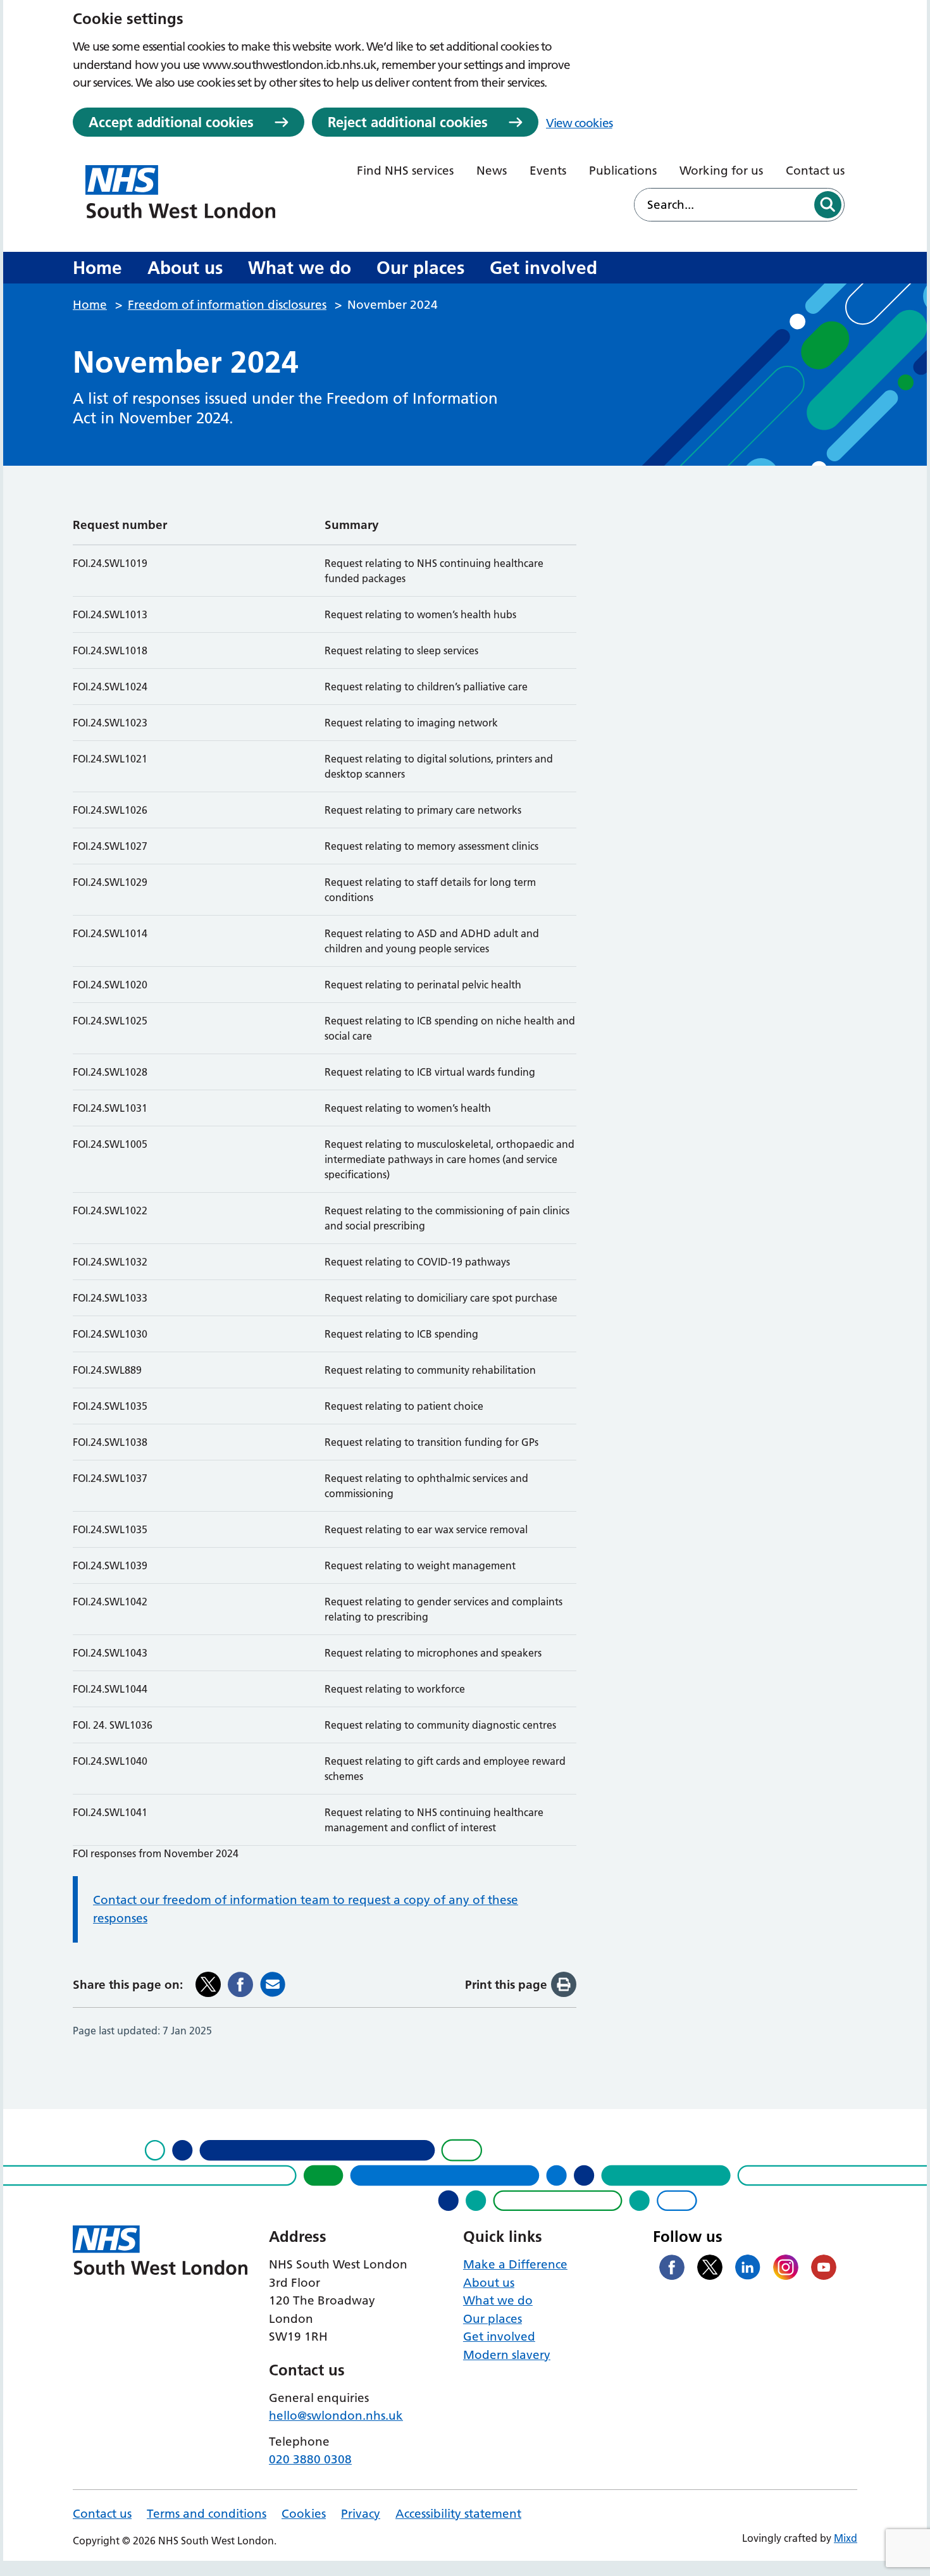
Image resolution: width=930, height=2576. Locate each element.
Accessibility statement (458, 2514)
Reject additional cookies (408, 122)
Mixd (846, 2538)
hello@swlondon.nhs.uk (336, 2416)
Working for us (721, 171)
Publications (623, 171)
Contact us (815, 171)
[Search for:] (723, 205)
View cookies (579, 123)
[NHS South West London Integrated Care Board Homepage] (180, 192)
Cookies (304, 2514)
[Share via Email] (273, 1984)
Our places (420, 268)
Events (548, 171)
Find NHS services (405, 171)
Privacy (361, 2514)
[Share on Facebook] (240, 1984)
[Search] (828, 205)
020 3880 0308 (310, 2459)
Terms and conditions (207, 2514)
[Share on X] (208, 1984)
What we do (300, 268)
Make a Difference (515, 2264)
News (492, 171)
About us (185, 268)
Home (97, 268)
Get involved (543, 268)
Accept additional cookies (171, 122)
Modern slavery (507, 2355)
